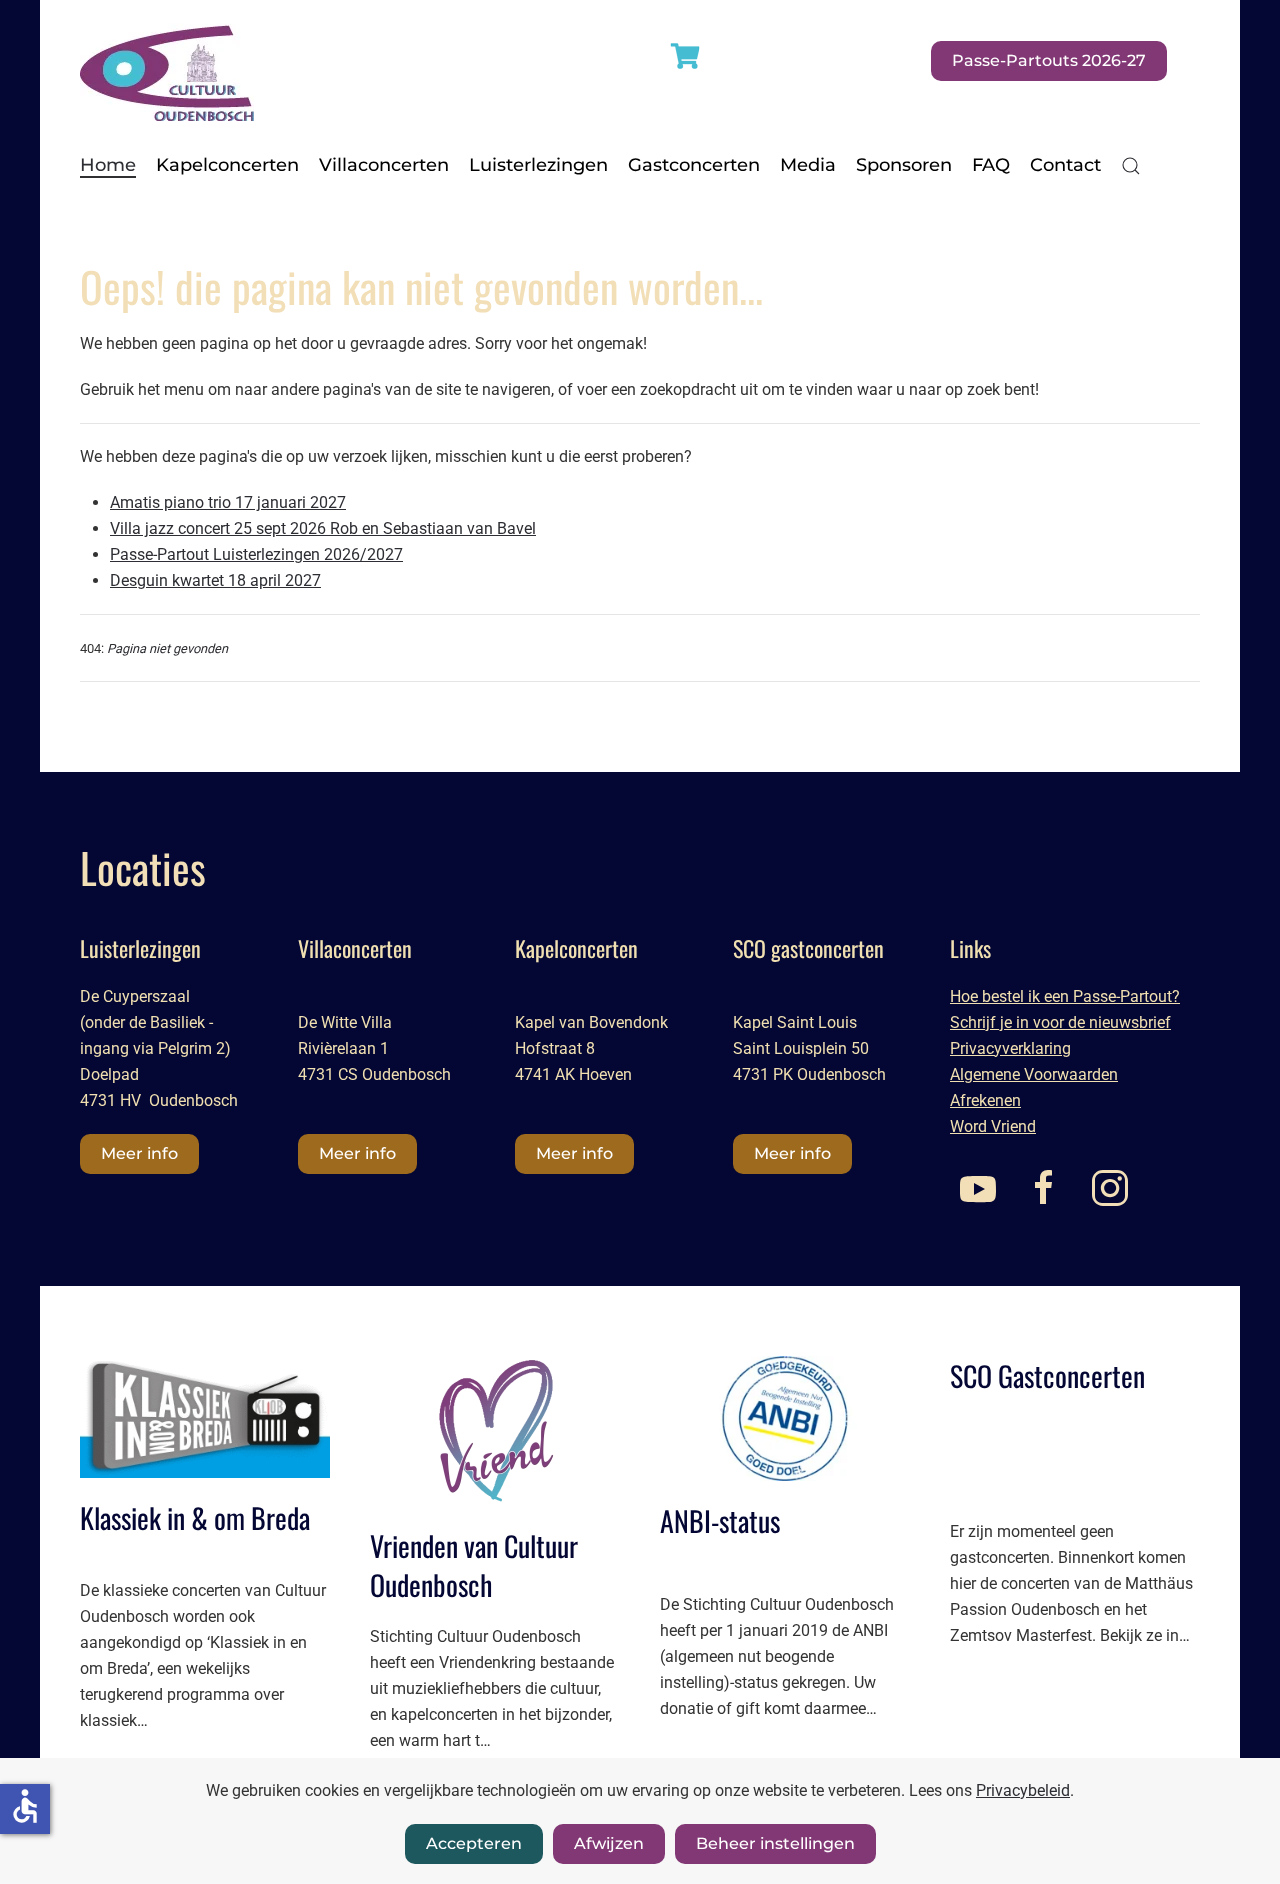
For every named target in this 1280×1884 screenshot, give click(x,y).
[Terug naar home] (167, 60)
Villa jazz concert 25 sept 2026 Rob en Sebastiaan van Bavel (323, 528)
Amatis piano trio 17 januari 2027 (228, 502)
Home (108, 165)
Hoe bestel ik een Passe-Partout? (1065, 996)
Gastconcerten (694, 165)
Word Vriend (993, 1126)
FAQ (991, 165)
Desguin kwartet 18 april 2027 (215, 580)
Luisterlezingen (538, 165)
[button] (1131, 166)
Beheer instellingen (775, 1843)
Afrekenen (985, 1100)
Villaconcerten (384, 165)
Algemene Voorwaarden (1034, 1074)
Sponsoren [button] (904, 165)
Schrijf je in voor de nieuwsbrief (1060, 1022)
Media (808, 165)
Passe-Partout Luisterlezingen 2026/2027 (256, 554)
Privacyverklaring (1010, 1048)
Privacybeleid (1023, 1790)
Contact (1065, 165)
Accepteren (474, 1843)
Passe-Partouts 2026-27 (1049, 60)
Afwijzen (609, 1843)
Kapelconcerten (227, 165)
